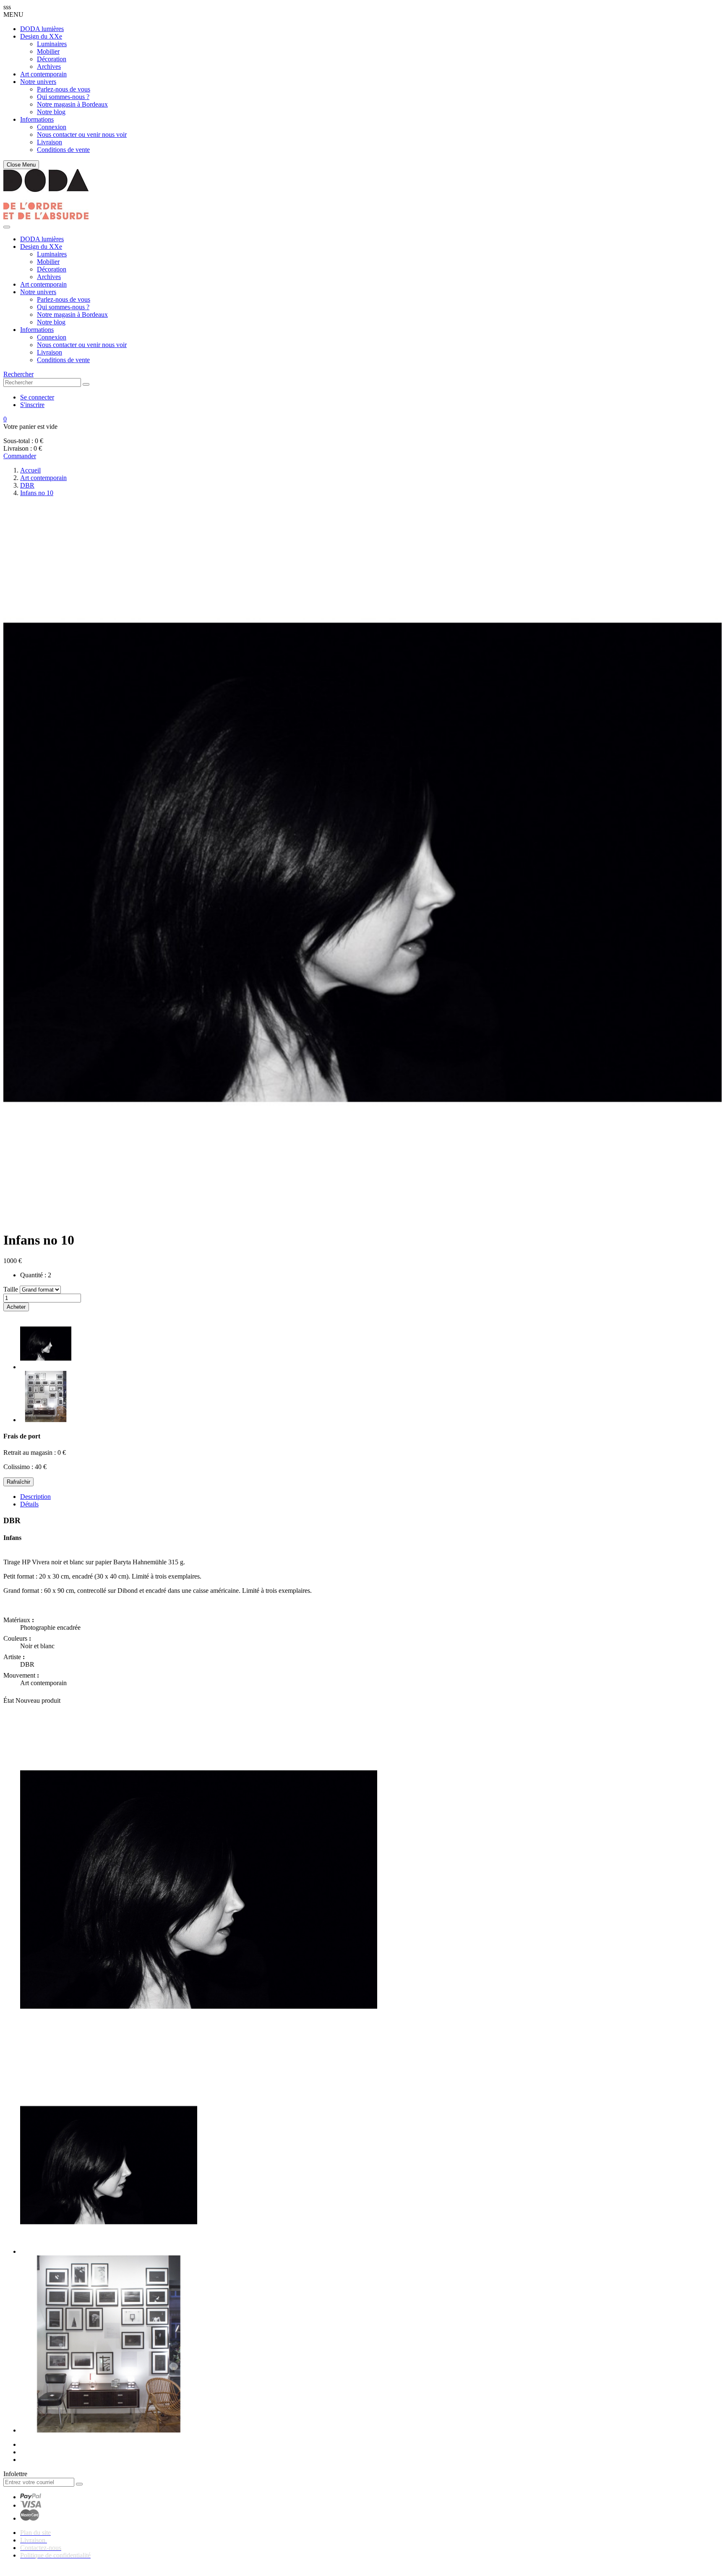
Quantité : (33, 1275)
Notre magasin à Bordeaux (72, 104)
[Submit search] (86, 384)
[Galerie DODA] (46, 217)
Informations (37, 119)
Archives (49, 67)
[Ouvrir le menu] (7, 227)
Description (35, 1497)
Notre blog (51, 112)
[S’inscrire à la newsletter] (79, 2484)
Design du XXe (41, 36)
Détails (29, 1504)
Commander (20, 456)
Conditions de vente (63, 150)
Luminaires (52, 44)
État (9, 1700)
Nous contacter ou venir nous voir (82, 134)
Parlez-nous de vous (64, 89)
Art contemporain (43, 74)
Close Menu (21, 165)
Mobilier (48, 51)
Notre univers (38, 82)
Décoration (52, 59)
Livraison (50, 142)
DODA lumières (42, 29)
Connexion (52, 127)
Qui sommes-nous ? (63, 97)
